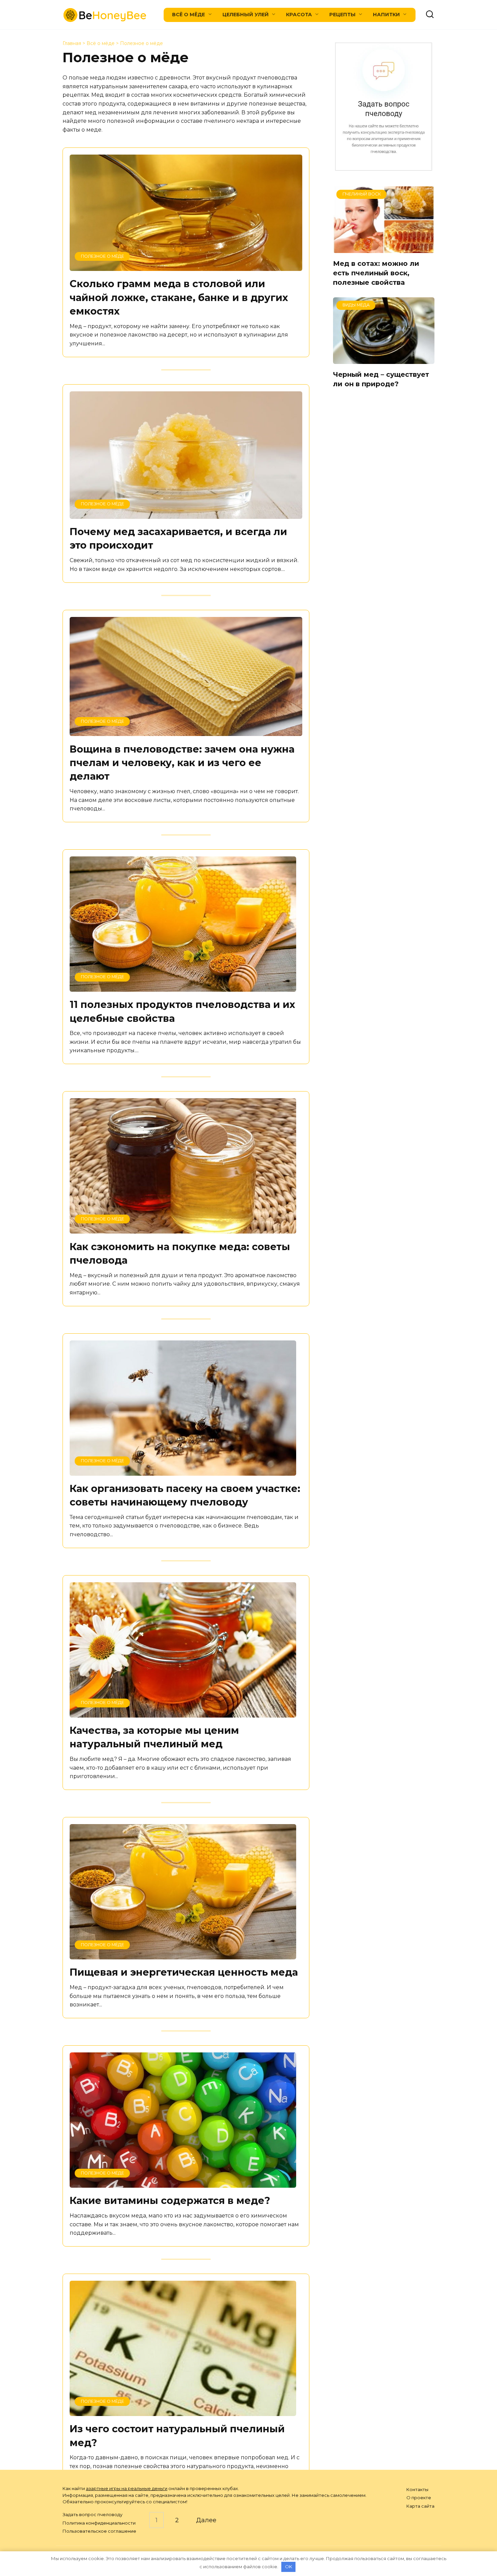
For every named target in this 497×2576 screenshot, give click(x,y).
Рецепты (342, 15)
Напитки (386, 15)
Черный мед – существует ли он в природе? (381, 379)
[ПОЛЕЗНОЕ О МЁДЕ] (186, 266)
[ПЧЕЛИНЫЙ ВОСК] (384, 248)
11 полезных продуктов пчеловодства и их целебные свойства (182, 1011)
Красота (299, 15)
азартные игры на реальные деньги (127, 2488)
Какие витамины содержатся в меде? (170, 2200)
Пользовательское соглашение (99, 2531)
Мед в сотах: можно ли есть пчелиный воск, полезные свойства (376, 273)
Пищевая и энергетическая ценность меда (184, 1972)
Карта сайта (420, 2506)
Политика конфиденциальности (99, 2523)
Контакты (417, 2489)
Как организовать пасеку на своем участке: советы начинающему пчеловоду (185, 1495)
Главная (72, 43)
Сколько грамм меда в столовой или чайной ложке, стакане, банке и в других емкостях (179, 297)
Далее (206, 2520)
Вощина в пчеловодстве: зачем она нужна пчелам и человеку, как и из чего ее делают (182, 762)
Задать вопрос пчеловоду (92, 2514)
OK (289, 2567)
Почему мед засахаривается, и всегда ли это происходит (178, 538)
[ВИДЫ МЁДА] (384, 359)
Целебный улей (246, 15)
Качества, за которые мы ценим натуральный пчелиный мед (154, 1737)
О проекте (419, 2498)
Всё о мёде (188, 15)
